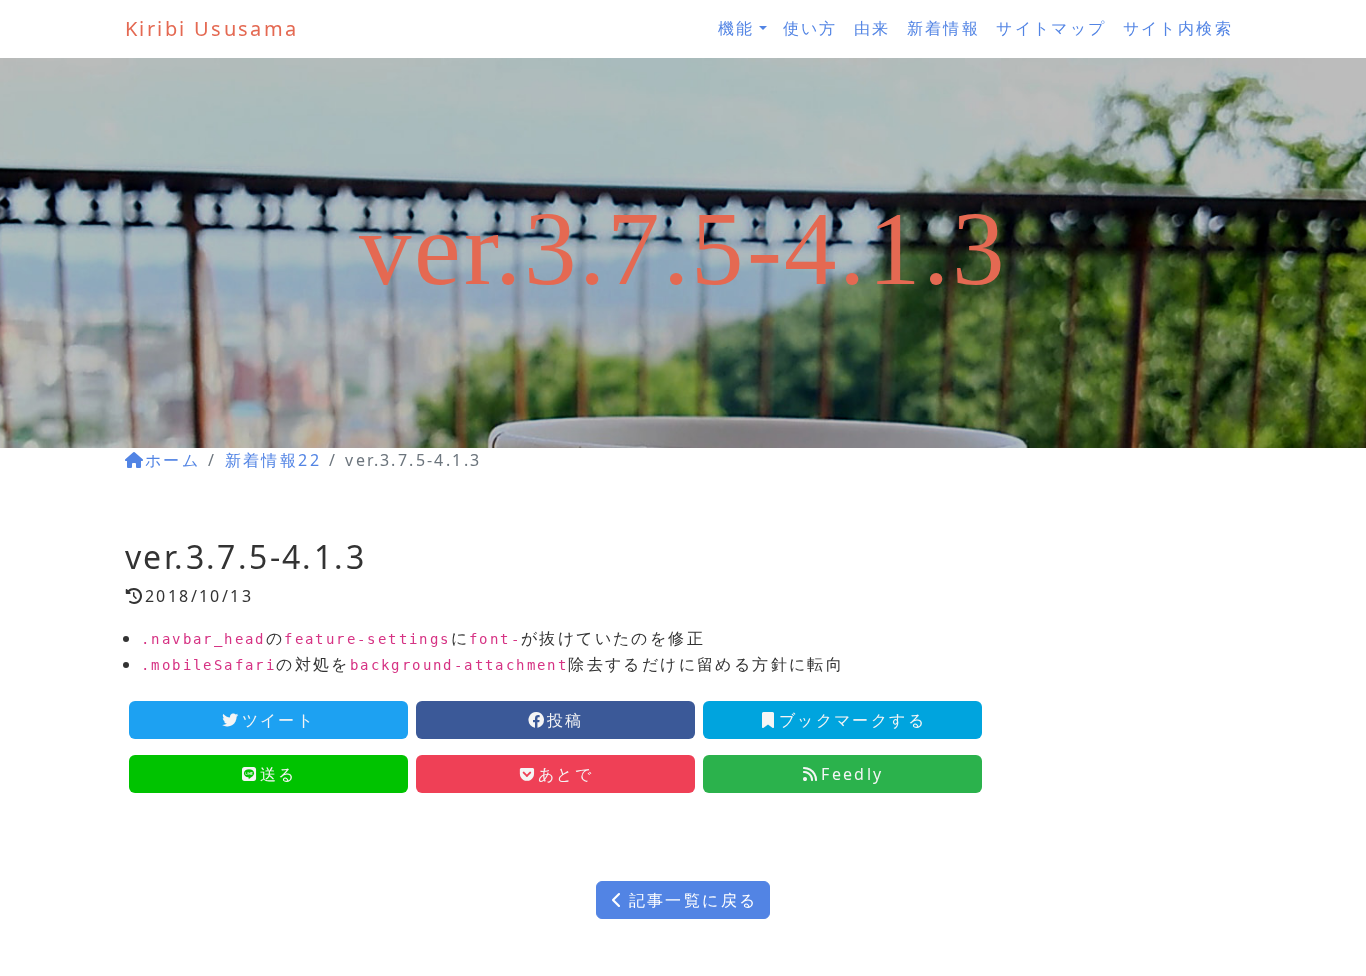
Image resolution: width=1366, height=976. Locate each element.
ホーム (172, 460)
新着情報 (944, 28)
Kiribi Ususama (212, 28)
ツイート (279, 720)
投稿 (565, 720)
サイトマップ (1051, 28)
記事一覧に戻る (693, 900)
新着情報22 (273, 460)
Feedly (852, 774)
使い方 (810, 28)
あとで (565, 774)
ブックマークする (852, 720)
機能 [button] (736, 28)
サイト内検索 (1178, 28)
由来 (872, 28)
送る (278, 774)
